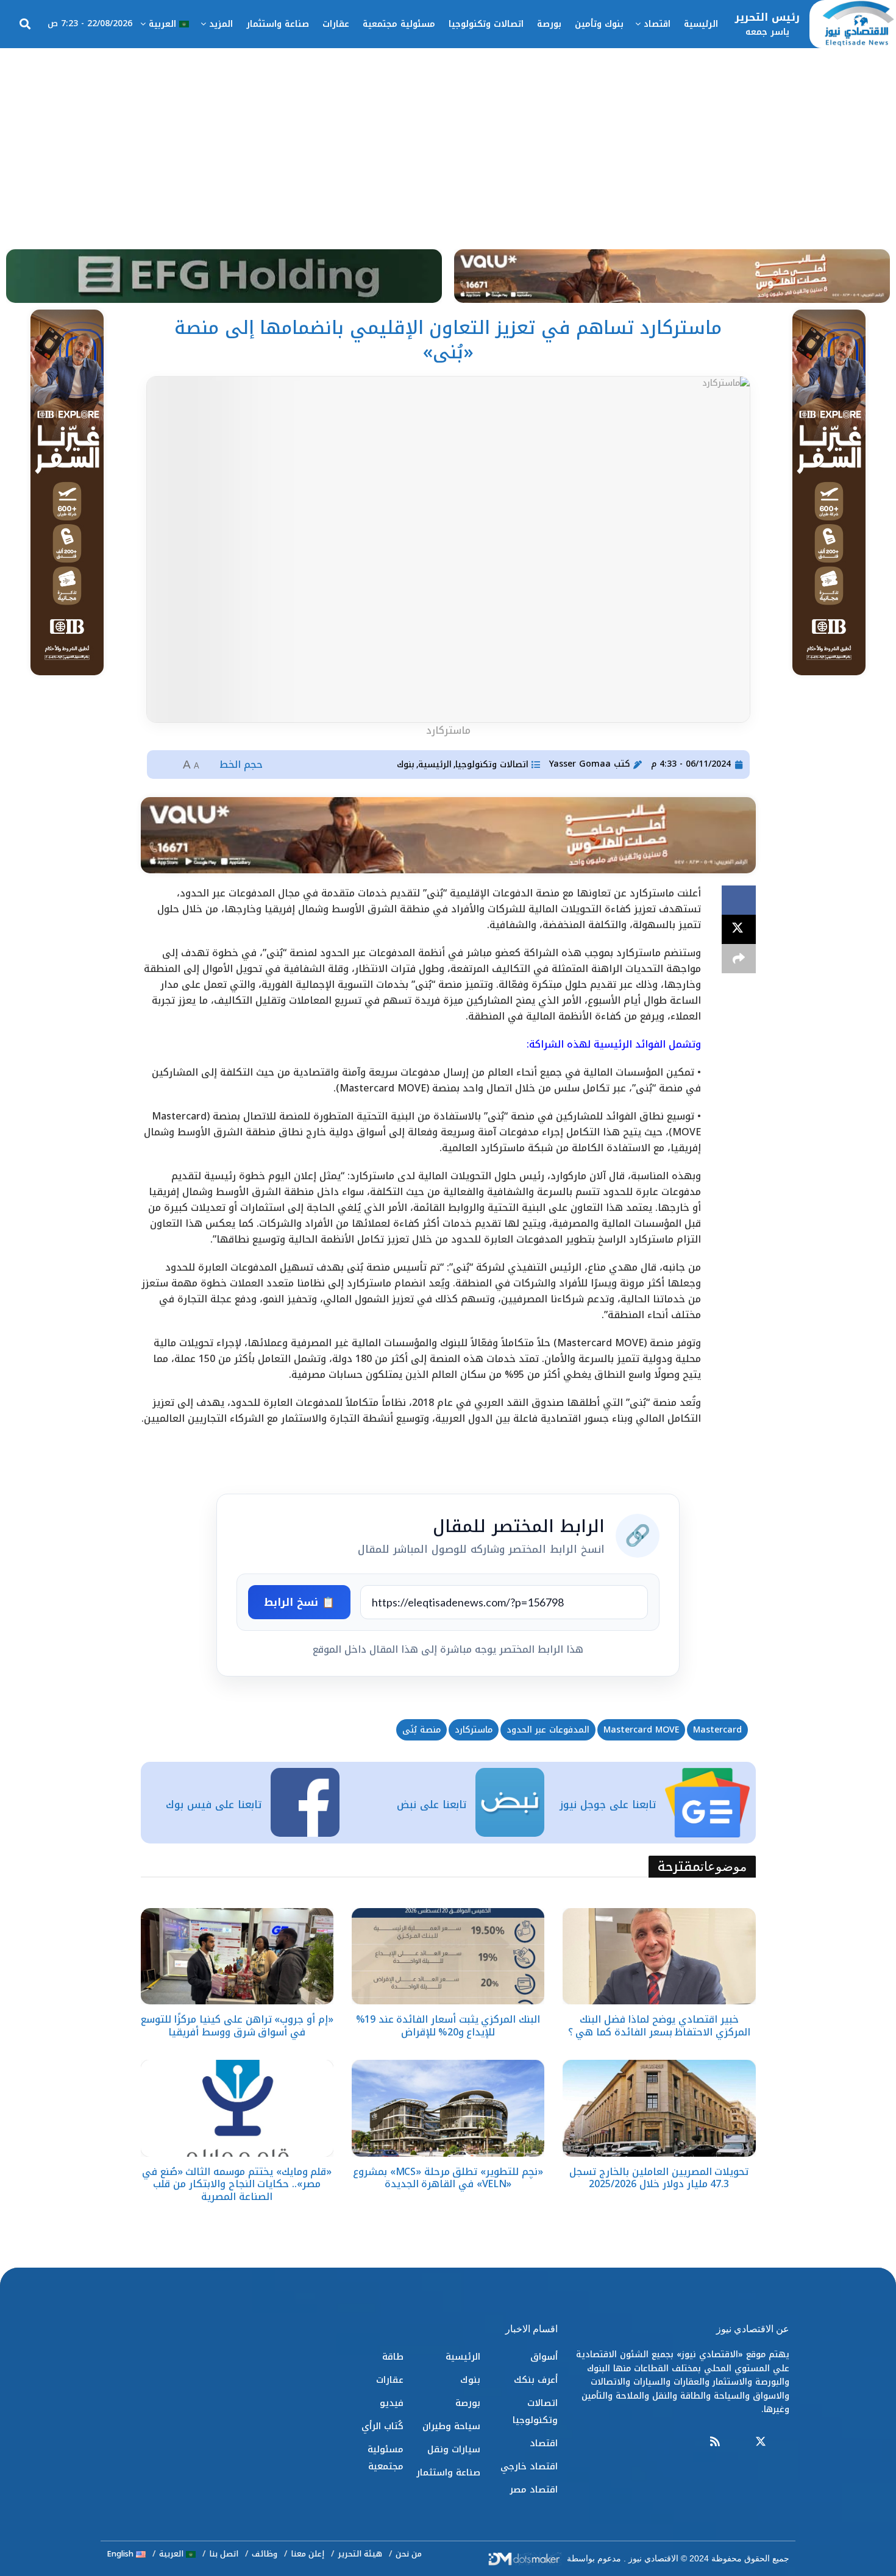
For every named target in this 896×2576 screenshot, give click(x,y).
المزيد (221, 24)
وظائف (265, 2554)
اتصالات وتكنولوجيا (486, 24)
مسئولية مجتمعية (399, 24)
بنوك (406, 765)
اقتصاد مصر (534, 2489)
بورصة (549, 24)
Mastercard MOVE (641, 1730)
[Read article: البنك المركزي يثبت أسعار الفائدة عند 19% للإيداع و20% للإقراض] (448, 1956)
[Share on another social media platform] (739, 959)
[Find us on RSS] (715, 2442)
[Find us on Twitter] (761, 2442)
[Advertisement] (448, 140)
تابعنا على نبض (432, 1804)
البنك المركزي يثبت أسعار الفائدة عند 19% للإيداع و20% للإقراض (448, 2026)
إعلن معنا (308, 2554)
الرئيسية (701, 24)
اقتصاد (657, 24)
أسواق (544, 2357)
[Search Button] (25, 24)
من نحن (409, 2554)
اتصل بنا (224, 2554)
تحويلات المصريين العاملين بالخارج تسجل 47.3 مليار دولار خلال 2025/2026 (659, 2178)
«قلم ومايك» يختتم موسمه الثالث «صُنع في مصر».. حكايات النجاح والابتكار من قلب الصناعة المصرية (237, 2184)
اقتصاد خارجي (529, 2466)
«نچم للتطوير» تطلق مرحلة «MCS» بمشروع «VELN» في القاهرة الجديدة (448, 2178)
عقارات (336, 24)
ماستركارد (474, 1730)
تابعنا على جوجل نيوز (608, 1804)
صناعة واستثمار (278, 24)
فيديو (392, 2403)
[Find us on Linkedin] (738, 2442)
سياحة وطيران (451, 2426)
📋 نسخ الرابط (299, 1602)
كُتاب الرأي (382, 2426)
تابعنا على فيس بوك (214, 1804)
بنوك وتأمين (599, 24)
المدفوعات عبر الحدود (548, 1730)
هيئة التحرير (360, 2554)
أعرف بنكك (536, 2380)
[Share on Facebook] (739, 900)
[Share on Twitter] (739, 929)
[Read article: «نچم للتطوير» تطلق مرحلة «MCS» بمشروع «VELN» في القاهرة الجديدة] (448, 2108)
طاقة (393, 2357)
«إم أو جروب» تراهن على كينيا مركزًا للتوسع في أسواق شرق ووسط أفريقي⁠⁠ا (237, 2026)
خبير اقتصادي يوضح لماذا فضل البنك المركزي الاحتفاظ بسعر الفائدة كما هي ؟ (659, 2026)
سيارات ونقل (454, 2449)
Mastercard (717, 1730)
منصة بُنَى (421, 1730)
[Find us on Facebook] (784, 2442)
